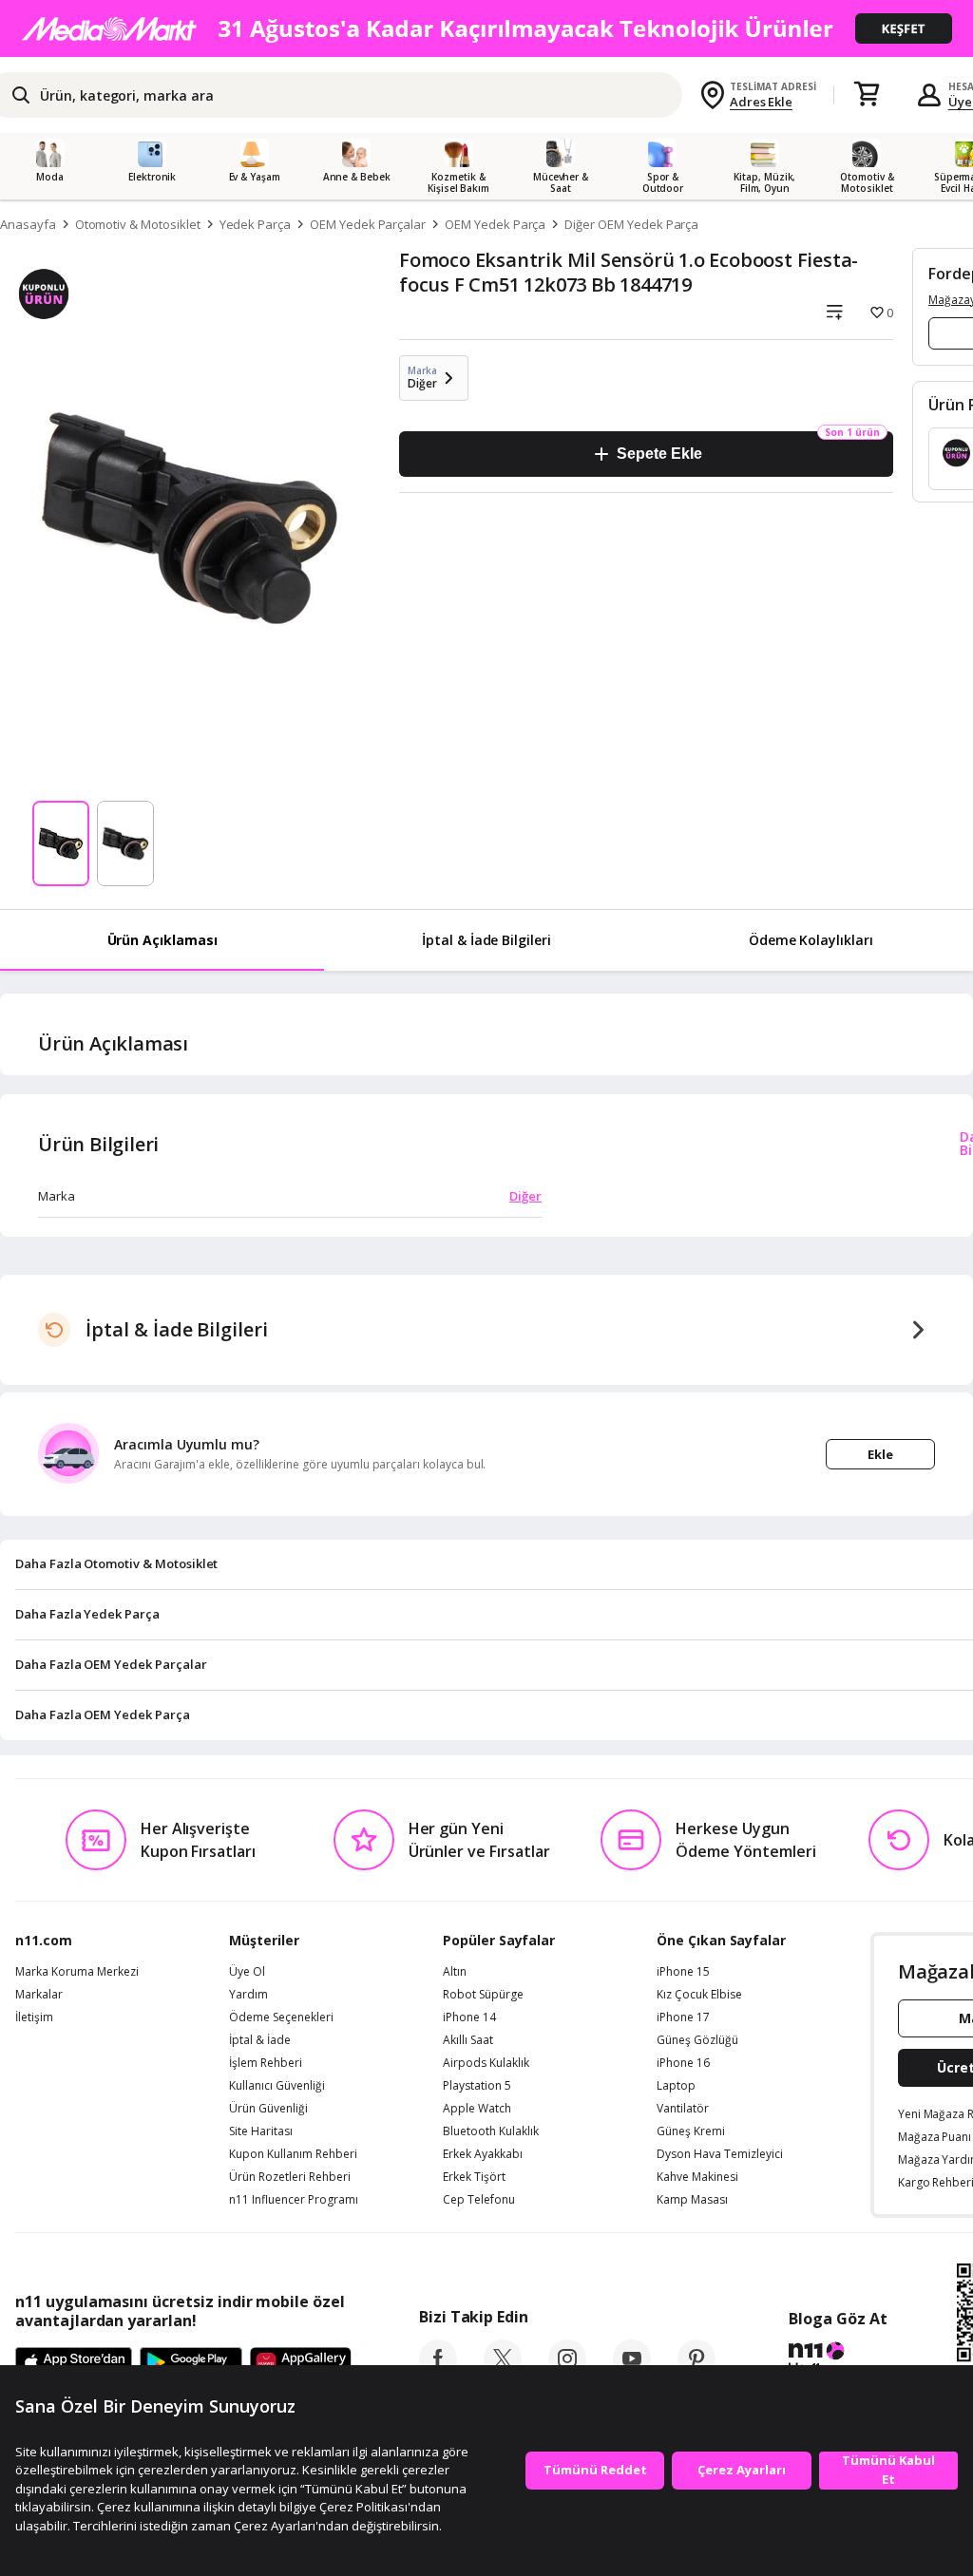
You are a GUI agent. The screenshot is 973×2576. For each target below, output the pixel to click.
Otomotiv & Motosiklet (138, 224)
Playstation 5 (477, 2086)
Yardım (248, 1995)
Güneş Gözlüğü (697, 2040)
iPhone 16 (683, 2063)
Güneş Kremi (691, 2131)
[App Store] (74, 2363)
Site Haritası (261, 2131)
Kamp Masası (692, 2200)
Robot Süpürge (483, 1995)
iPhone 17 (683, 2017)
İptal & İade (260, 2040)
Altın (455, 1972)
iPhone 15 (683, 1972)
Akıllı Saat (468, 2040)
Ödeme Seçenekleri (281, 2017)
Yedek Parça (255, 224)
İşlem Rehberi (266, 2063)
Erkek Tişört (474, 2177)
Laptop (676, 2086)
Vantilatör (683, 2109)
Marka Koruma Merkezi (77, 1972)
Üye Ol (247, 1972)
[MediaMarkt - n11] (486, 28)
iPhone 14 (469, 2017)
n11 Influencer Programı (294, 2200)
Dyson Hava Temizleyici (720, 2154)
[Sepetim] (867, 95)
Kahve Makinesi (697, 2177)
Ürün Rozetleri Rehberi (290, 2177)
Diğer (525, 1196)
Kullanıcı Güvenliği (277, 2086)
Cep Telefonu (479, 2200)
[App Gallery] (301, 2363)
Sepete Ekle (659, 454)
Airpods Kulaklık (486, 2063)
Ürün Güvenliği (268, 2109)
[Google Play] (191, 2363)
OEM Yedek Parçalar (368, 224)
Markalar (39, 1995)
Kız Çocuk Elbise (699, 1995)
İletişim (34, 2017)
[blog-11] (838, 2360)
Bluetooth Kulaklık (491, 2131)
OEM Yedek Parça (495, 224)
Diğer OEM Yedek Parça (631, 224)
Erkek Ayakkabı (483, 2154)
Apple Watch (477, 2109)
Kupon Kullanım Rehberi (293, 2154)
